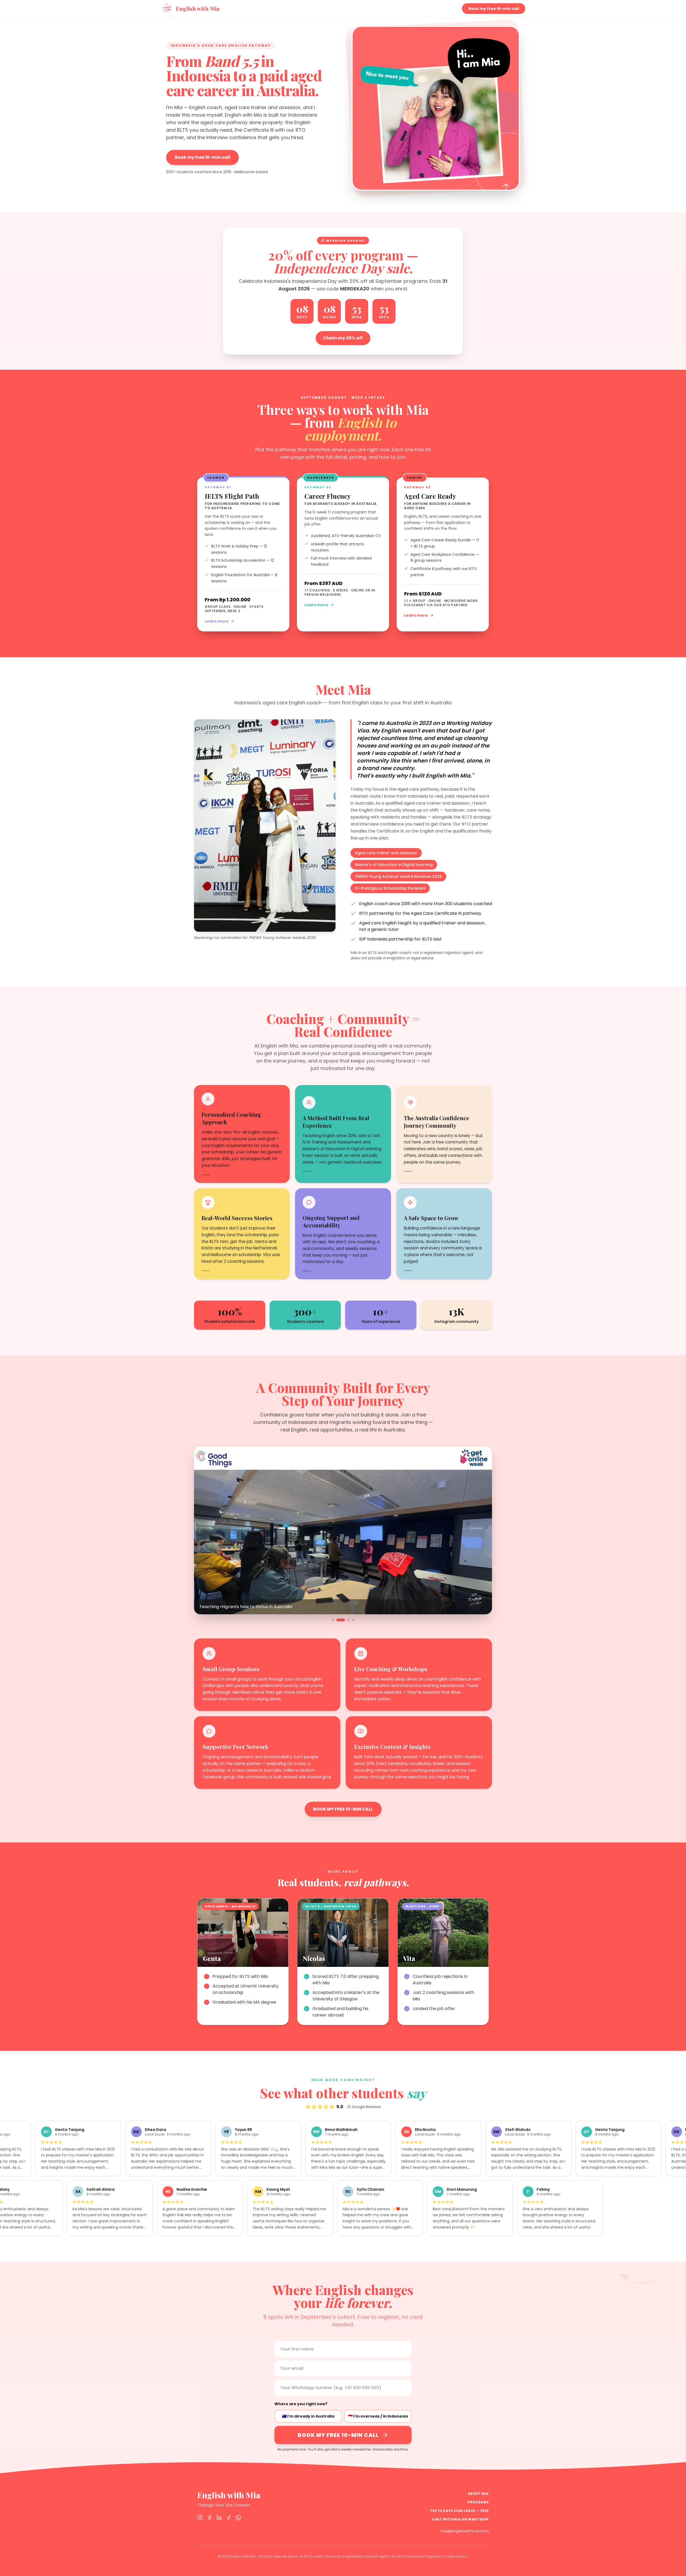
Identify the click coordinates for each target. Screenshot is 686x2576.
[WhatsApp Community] (238, 2518)
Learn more (217, 621)
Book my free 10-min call (494, 9)
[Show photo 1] (333, 1620)
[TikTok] (229, 2518)
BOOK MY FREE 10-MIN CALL (343, 1809)
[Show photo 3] (342, 1620)
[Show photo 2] (338, 1620)
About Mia (478, 2494)
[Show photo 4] (350, 1620)
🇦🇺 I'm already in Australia (308, 2416)
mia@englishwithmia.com (464, 2531)
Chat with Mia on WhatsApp (460, 2519)
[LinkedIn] (219, 2518)
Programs (478, 2502)
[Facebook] (210, 2518)
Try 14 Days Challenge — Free (459, 2511)
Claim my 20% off (343, 338)
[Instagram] (200, 2518)
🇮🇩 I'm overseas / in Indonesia (378, 2416)
